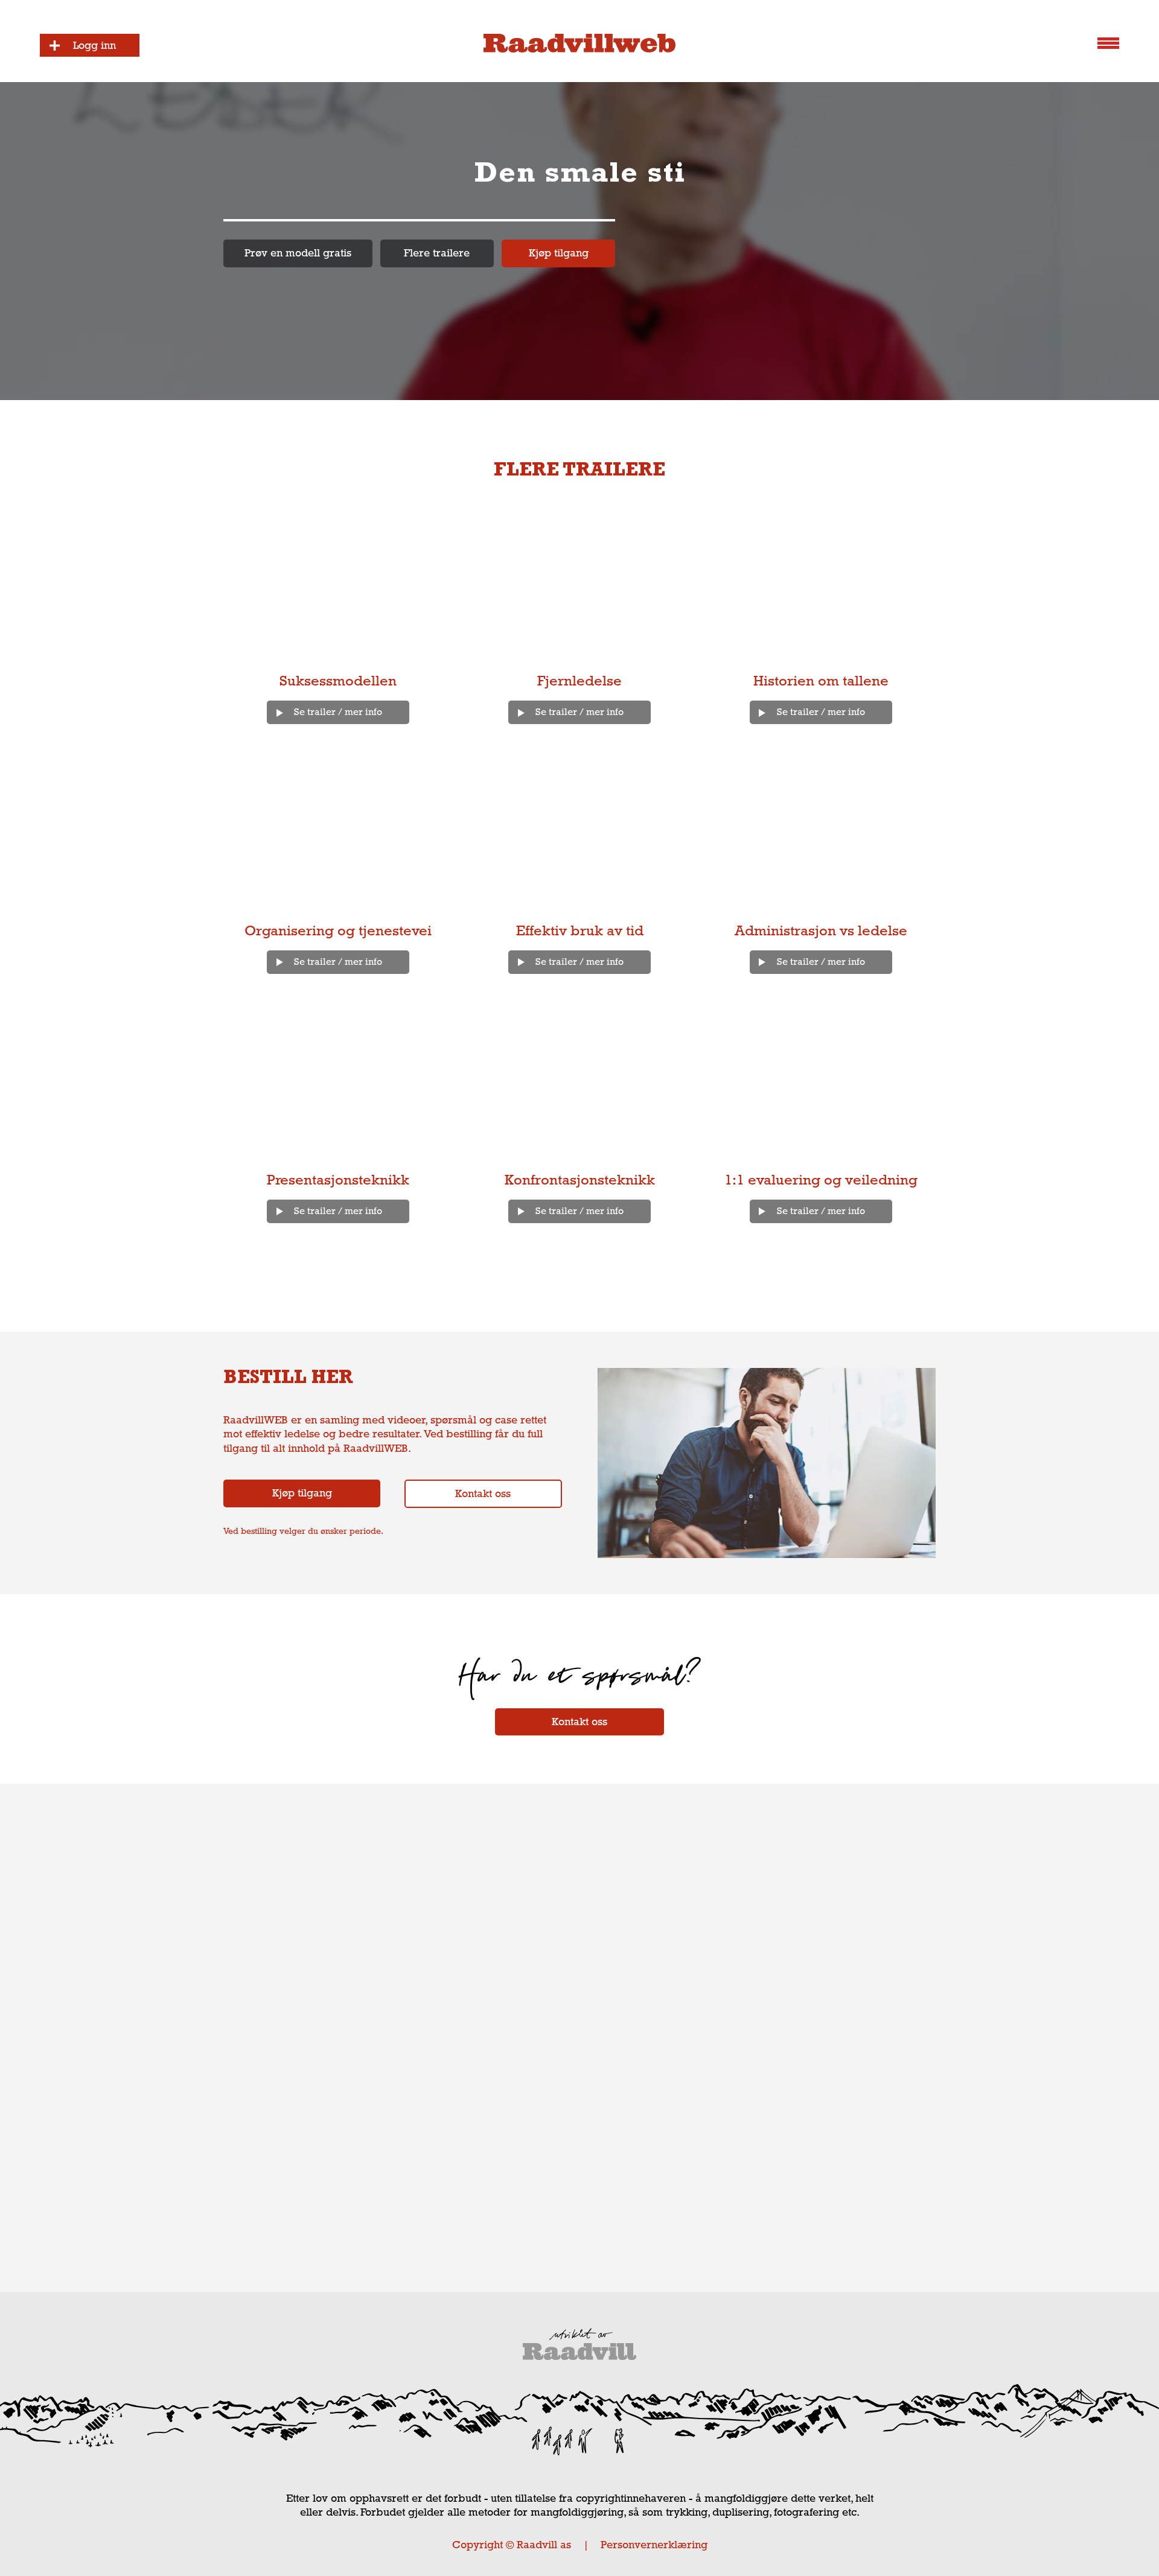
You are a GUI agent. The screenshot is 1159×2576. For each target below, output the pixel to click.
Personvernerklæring (654, 2545)
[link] (298, 253)
